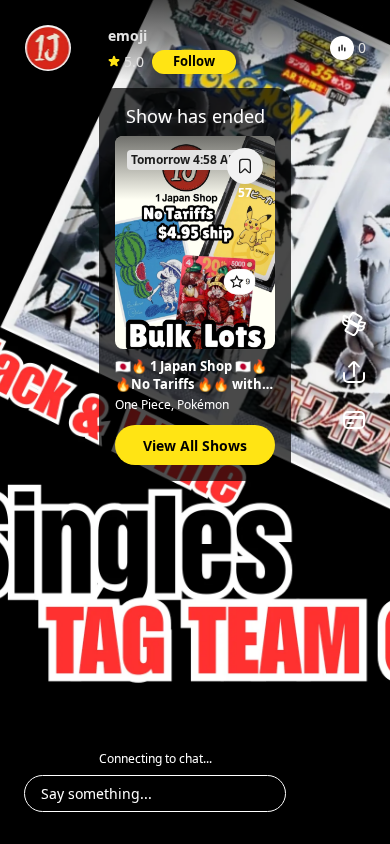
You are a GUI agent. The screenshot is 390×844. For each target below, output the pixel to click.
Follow (194, 61)
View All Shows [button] (195, 445)
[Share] (354, 372)
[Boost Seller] (354, 324)
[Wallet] (354, 420)
